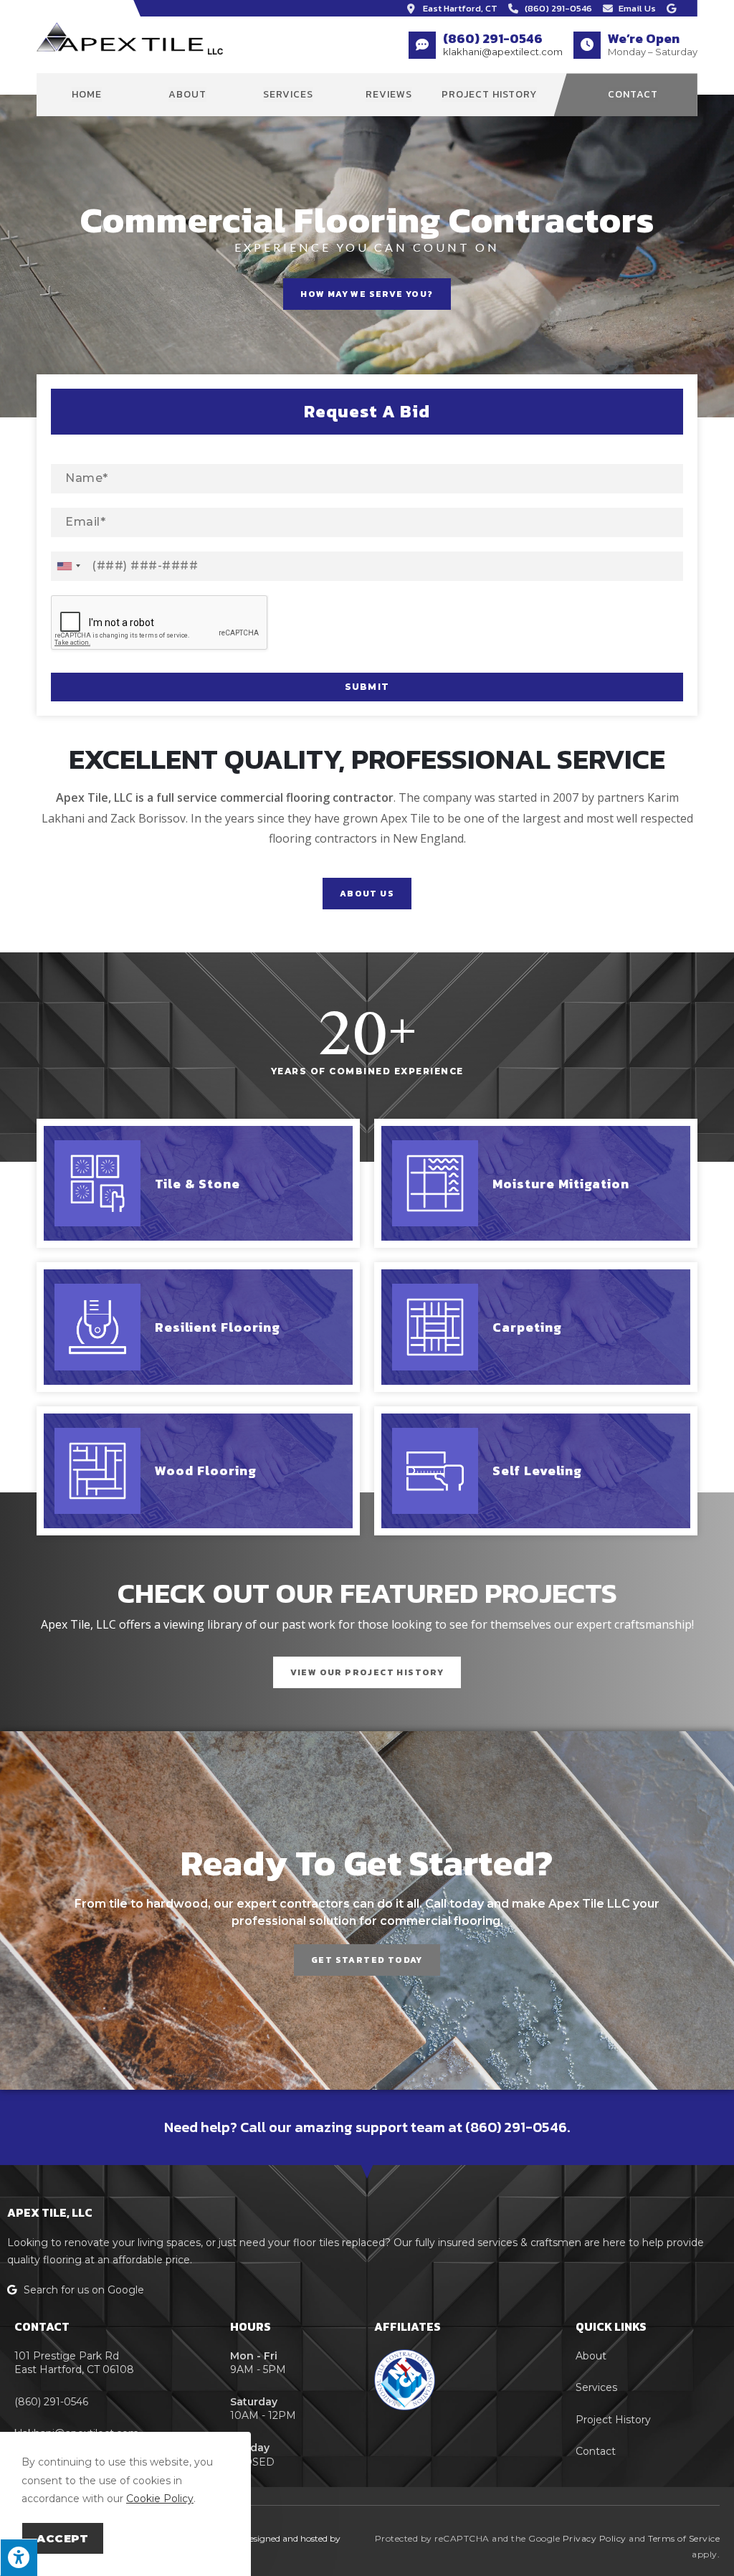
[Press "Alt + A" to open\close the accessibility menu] (19, 2557)
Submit (367, 687)
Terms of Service (684, 2538)
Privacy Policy (595, 2538)
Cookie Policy (160, 2499)
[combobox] (68, 566)
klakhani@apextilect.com (503, 52)
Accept (63, 2538)
